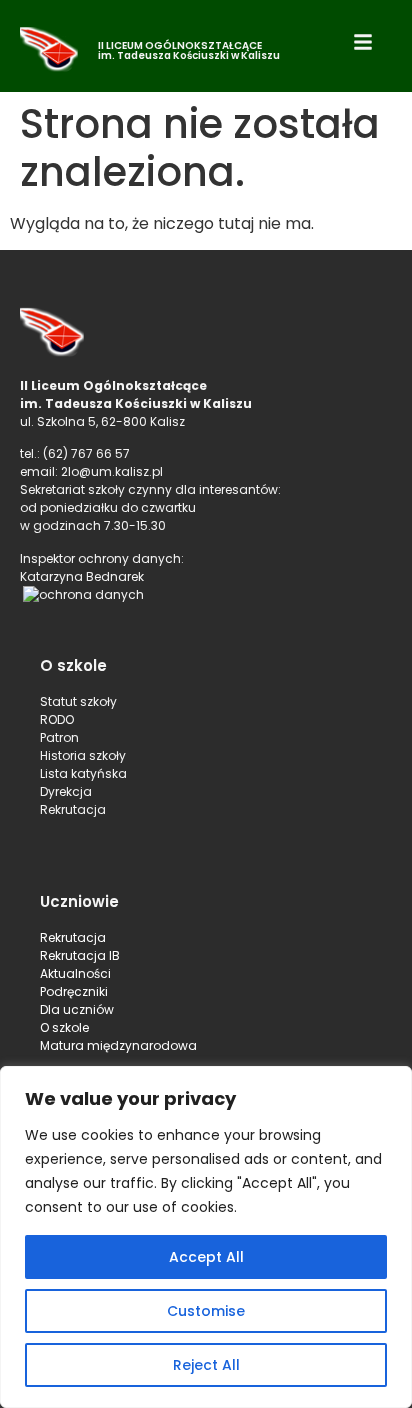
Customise (206, 1311)
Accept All (206, 1257)
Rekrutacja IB (80, 955)
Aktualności (75, 973)
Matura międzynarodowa (118, 1045)
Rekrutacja (73, 937)
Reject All (206, 1365)
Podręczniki (74, 991)
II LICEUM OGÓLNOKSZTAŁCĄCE (180, 45)
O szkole (64, 1027)
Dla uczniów (78, 1009)
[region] (206, 1237)
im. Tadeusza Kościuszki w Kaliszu (189, 55)
